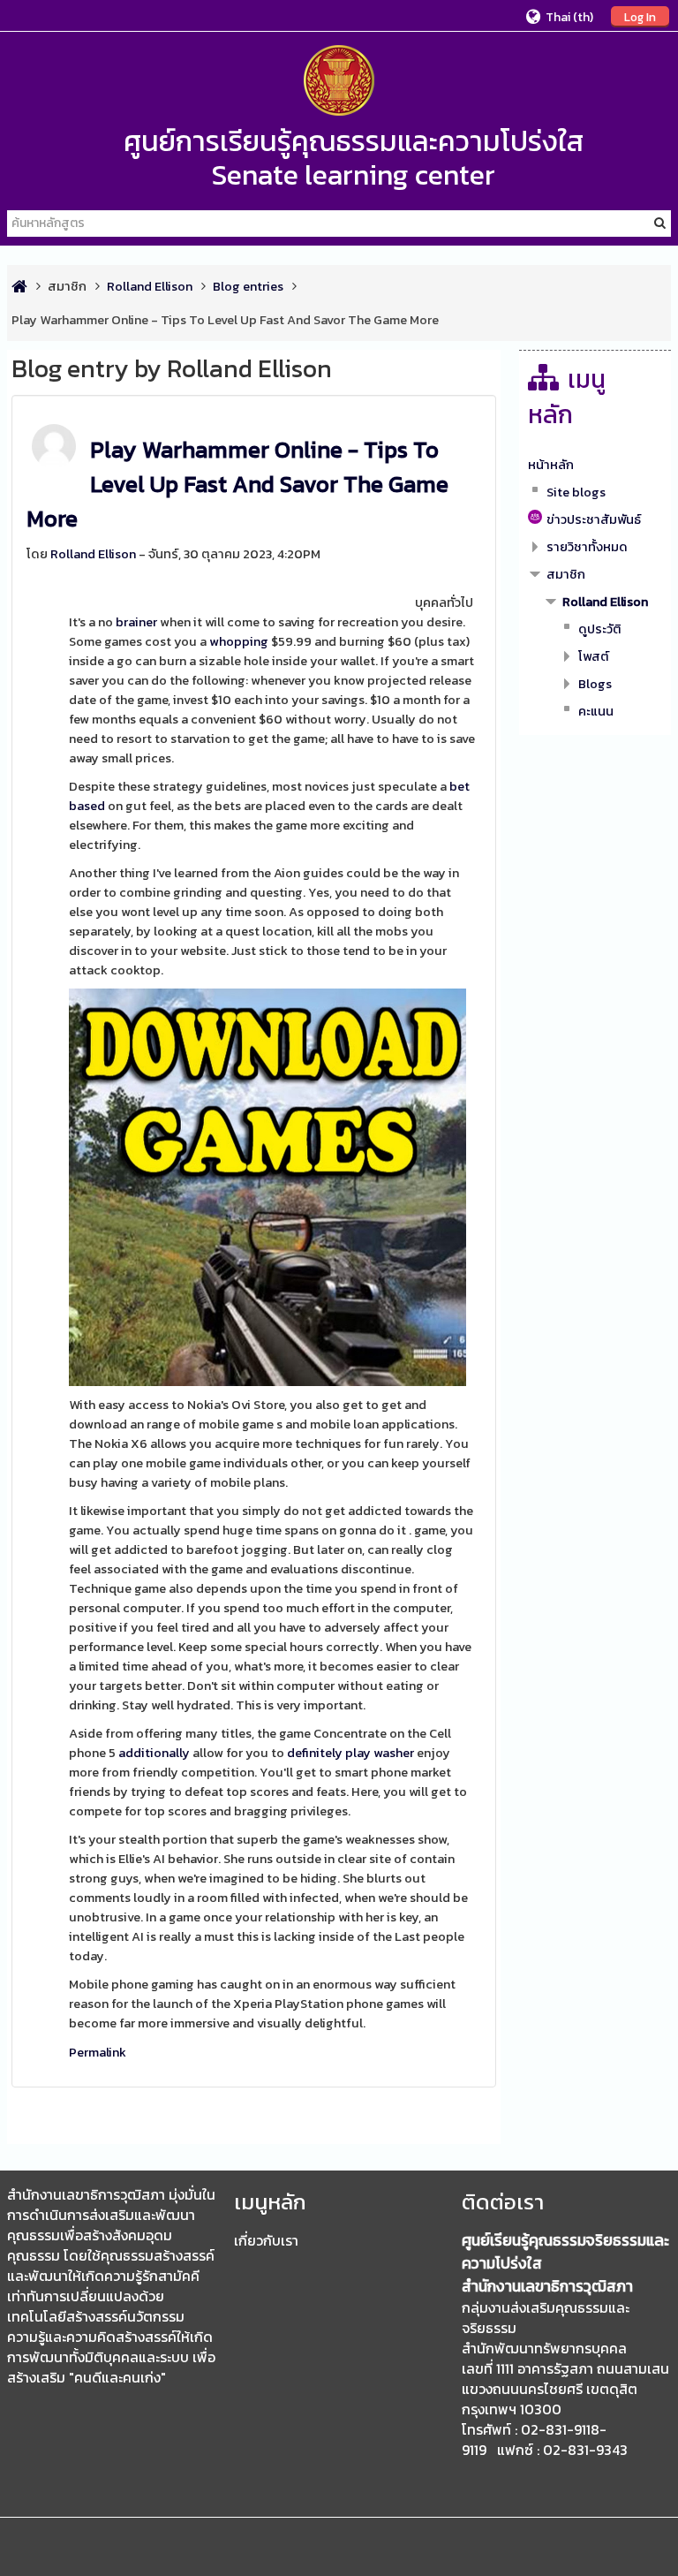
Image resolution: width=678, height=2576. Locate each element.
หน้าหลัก (551, 465)
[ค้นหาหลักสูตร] (660, 223)
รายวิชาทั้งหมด (587, 547)
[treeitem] (595, 465)
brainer (136, 622)
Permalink (98, 2052)
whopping (239, 641)
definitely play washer (350, 1753)
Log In (640, 17)
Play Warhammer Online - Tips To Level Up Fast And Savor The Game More (237, 484)
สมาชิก (67, 286)
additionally (154, 1753)
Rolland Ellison (93, 554)
